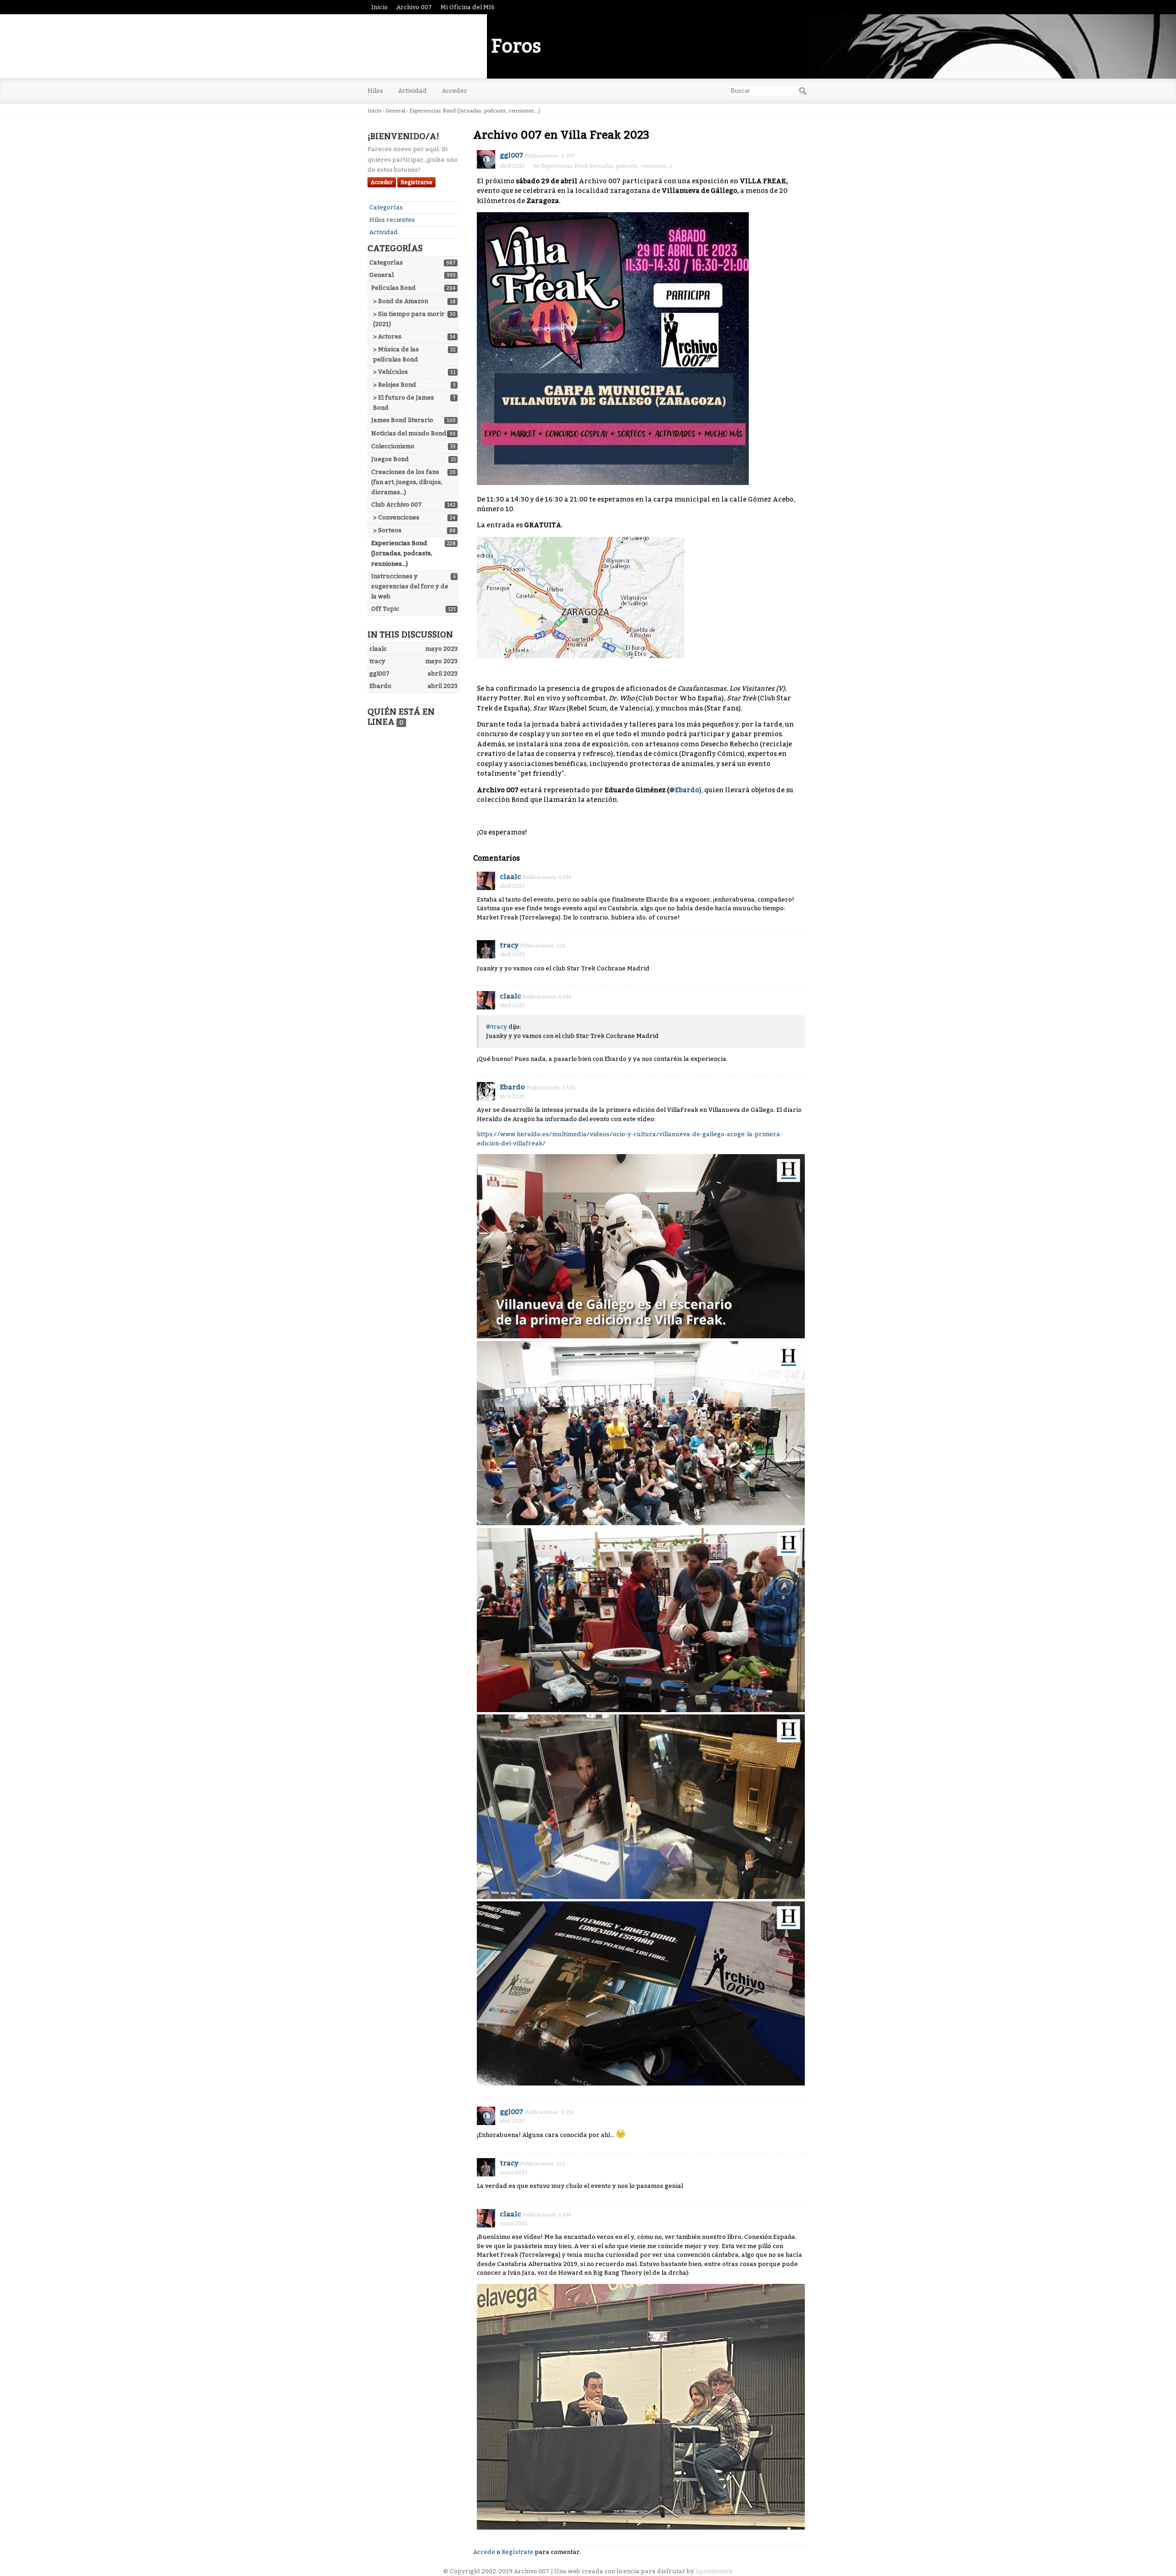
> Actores (387, 336)
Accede (484, 2552)
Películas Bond (393, 288)
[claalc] (486, 881)
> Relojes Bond (395, 385)
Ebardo (512, 1087)
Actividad (413, 91)
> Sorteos (387, 530)
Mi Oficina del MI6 (468, 7)
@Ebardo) (685, 790)
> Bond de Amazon (401, 301)
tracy (509, 945)
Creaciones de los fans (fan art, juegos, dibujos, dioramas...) (407, 482)
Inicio (379, 7)
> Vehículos (390, 372)
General (382, 275)
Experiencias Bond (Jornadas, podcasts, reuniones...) (402, 553)
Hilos (375, 91)
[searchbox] (768, 91)
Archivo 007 (414, 7)
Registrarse (416, 182)
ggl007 (512, 155)
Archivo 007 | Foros (454, 46)
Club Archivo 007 (396, 504)
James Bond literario (402, 420)
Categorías (386, 207)
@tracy (497, 1027)
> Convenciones (396, 517)
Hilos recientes (392, 220)
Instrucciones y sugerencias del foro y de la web (410, 586)
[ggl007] (486, 159)
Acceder (455, 91)
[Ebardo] (486, 1091)
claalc (510, 877)
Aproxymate (714, 2571)
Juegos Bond (390, 459)
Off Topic (385, 609)
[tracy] (486, 949)
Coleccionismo (393, 446)
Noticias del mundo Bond (409, 433)
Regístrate (517, 2552)
